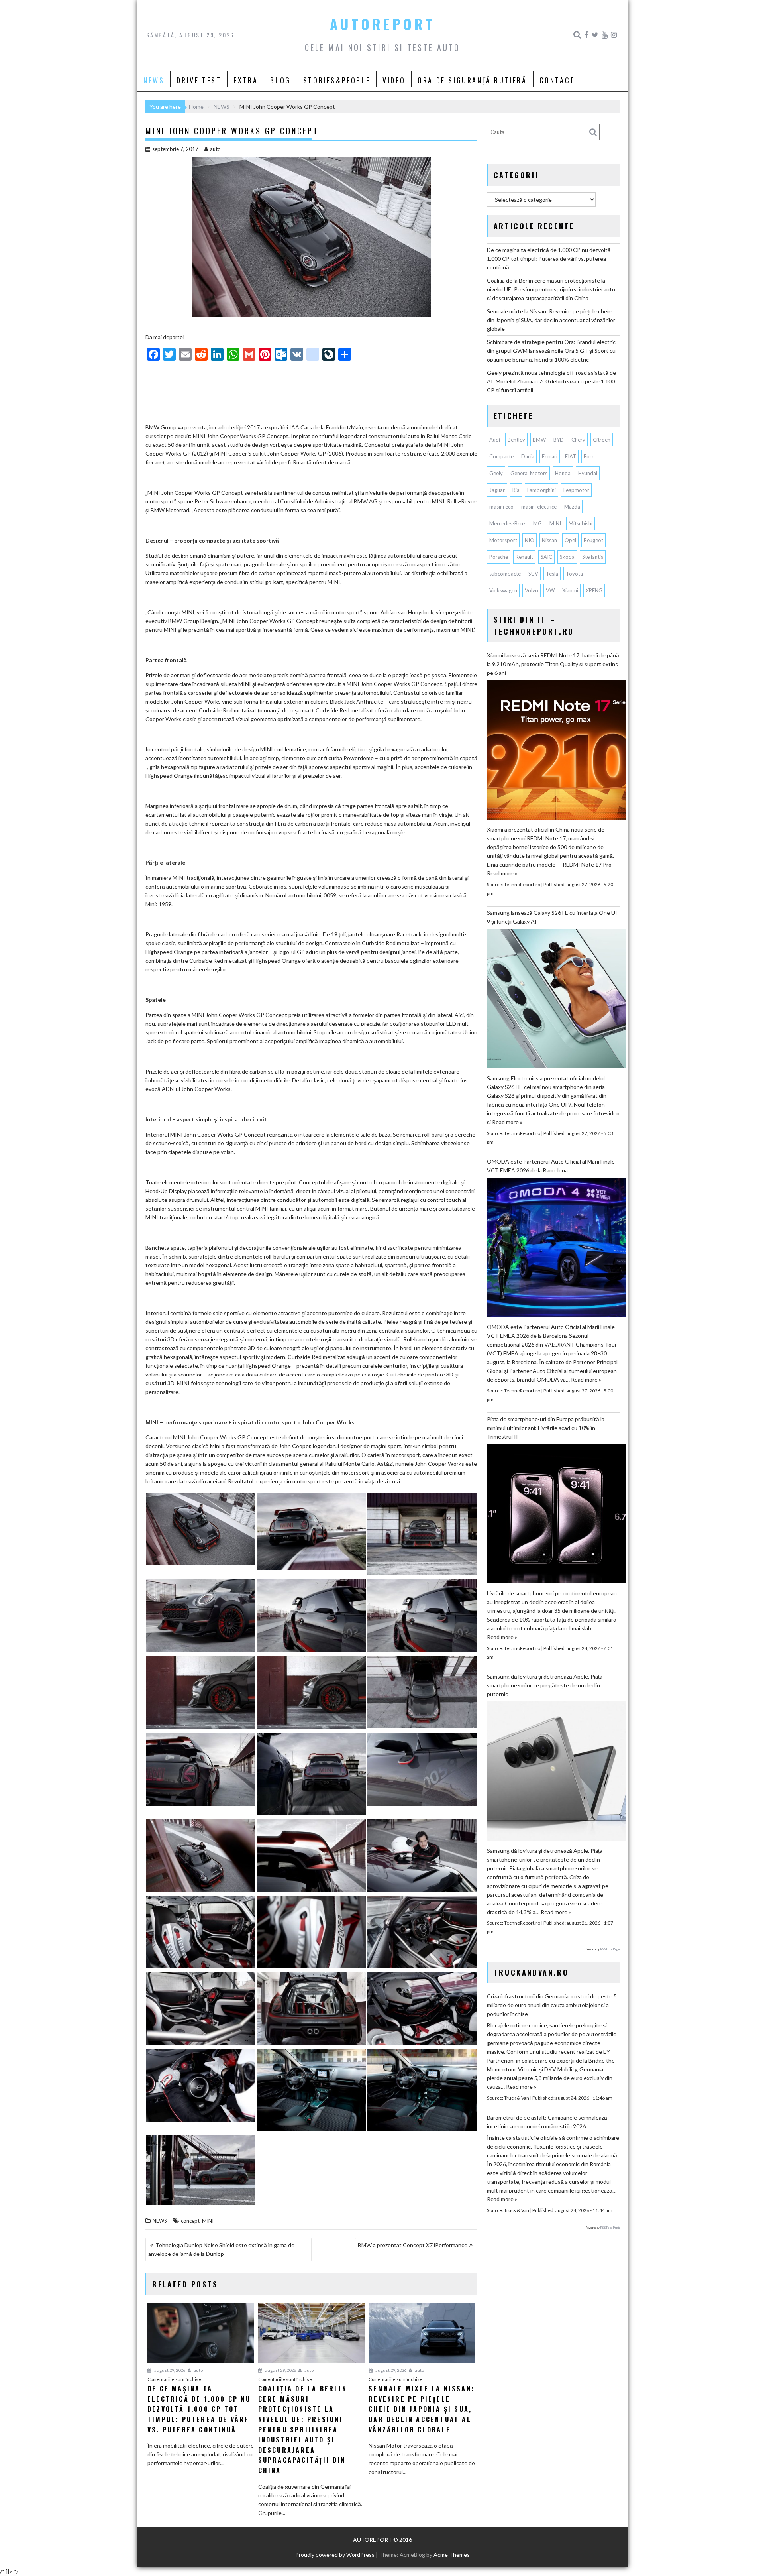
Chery (578, 440)
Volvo (532, 590)
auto (215, 149)
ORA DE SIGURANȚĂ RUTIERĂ (472, 80)
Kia (516, 490)
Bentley (516, 440)
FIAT (571, 456)
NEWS (154, 80)
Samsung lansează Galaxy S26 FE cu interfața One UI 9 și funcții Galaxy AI (552, 917)
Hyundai (588, 473)
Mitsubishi (581, 523)
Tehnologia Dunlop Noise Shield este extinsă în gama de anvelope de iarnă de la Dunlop (221, 2249)
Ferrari (550, 456)
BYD (559, 440)
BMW (539, 440)
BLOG (280, 80)
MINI (208, 2221)
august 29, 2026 (169, 2370)
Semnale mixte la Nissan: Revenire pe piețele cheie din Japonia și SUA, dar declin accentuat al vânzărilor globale (551, 320)
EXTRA (246, 80)
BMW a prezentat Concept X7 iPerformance (413, 2245)
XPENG (594, 590)
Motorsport (503, 540)
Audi (495, 440)
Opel (570, 540)
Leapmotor (576, 490)
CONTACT (557, 80)
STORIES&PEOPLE (337, 80)
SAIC (546, 557)
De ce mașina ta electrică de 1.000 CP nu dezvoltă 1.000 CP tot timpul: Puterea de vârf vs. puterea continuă (549, 259)
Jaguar (497, 490)
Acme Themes (452, 2555)
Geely (496, 473)
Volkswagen (503, 590)
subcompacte (505, 574)
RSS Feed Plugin (610, 1949)
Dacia (528, 456)
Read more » (502, 873)
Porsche (499, 557)
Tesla (552, 574)
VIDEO (394, 80)
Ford (589, 456)
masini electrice (539, 507)
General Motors (529, 473)
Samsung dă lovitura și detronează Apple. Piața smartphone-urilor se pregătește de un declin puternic (545, 1685)
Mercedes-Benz (507, 523)
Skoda (567, 557)
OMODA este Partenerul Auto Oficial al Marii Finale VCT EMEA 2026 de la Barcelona (551, 1166)
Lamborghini (541, 490)
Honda (563, 473)
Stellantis (593, 557)
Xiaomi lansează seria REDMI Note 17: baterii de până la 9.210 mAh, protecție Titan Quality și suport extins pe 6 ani (553, 664)
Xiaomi (570, 590)
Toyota (574, 574)
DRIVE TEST (199, 80)
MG (537, 523)
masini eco (501, 507)
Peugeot (593, 540)
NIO (530, 540)
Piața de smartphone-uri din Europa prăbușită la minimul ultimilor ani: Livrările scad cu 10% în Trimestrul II (546, 1428)
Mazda (572, 507)
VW (550, 590)
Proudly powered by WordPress (335, 2555)
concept (190, 2221)
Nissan (549, 540)
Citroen (602, 440)
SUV (533, 574)
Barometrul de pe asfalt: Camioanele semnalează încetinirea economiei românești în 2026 (547, 2122)
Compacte (501, 456)
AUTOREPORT (382, 24)
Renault (524, 557)
